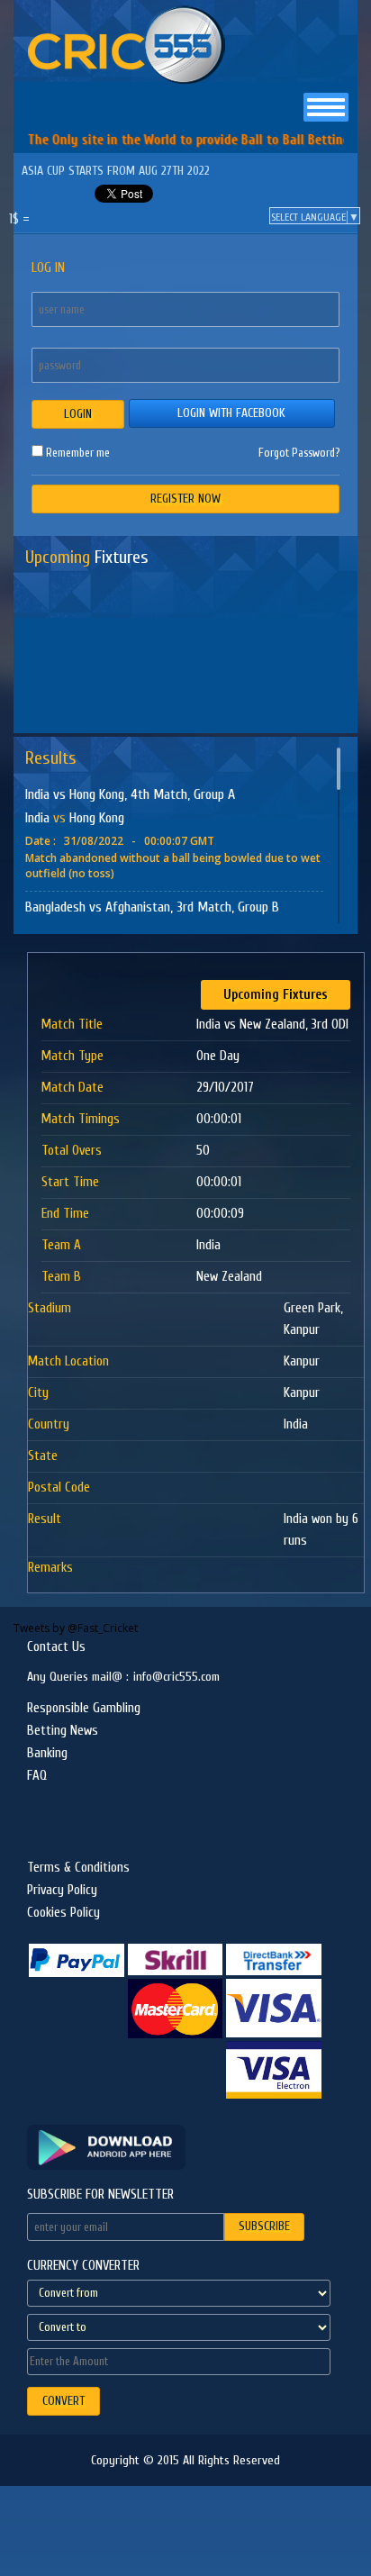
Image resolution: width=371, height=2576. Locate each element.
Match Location (68, 1361)
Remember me (77, 452)
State (43, 1456)
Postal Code (59, 1488)
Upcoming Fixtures (276, 995)
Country (49, 1424)
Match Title (72, 1025)
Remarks (50, 1568)
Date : (41, 841)
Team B (61, 1277)
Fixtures (87, 557)
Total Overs (72, 1151)
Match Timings (81, 1119)
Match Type (72, 1056)
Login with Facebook (231, 413)
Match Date (72, 1088)
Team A (61, 1245)
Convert (63, 2401)
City (38, 1393)
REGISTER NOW (185, 499)
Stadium (50, 1308)
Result (45, 1519)
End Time (65, 1214)
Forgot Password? (299, 453)
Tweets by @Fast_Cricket (76, 1628)
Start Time (70, 1182)
